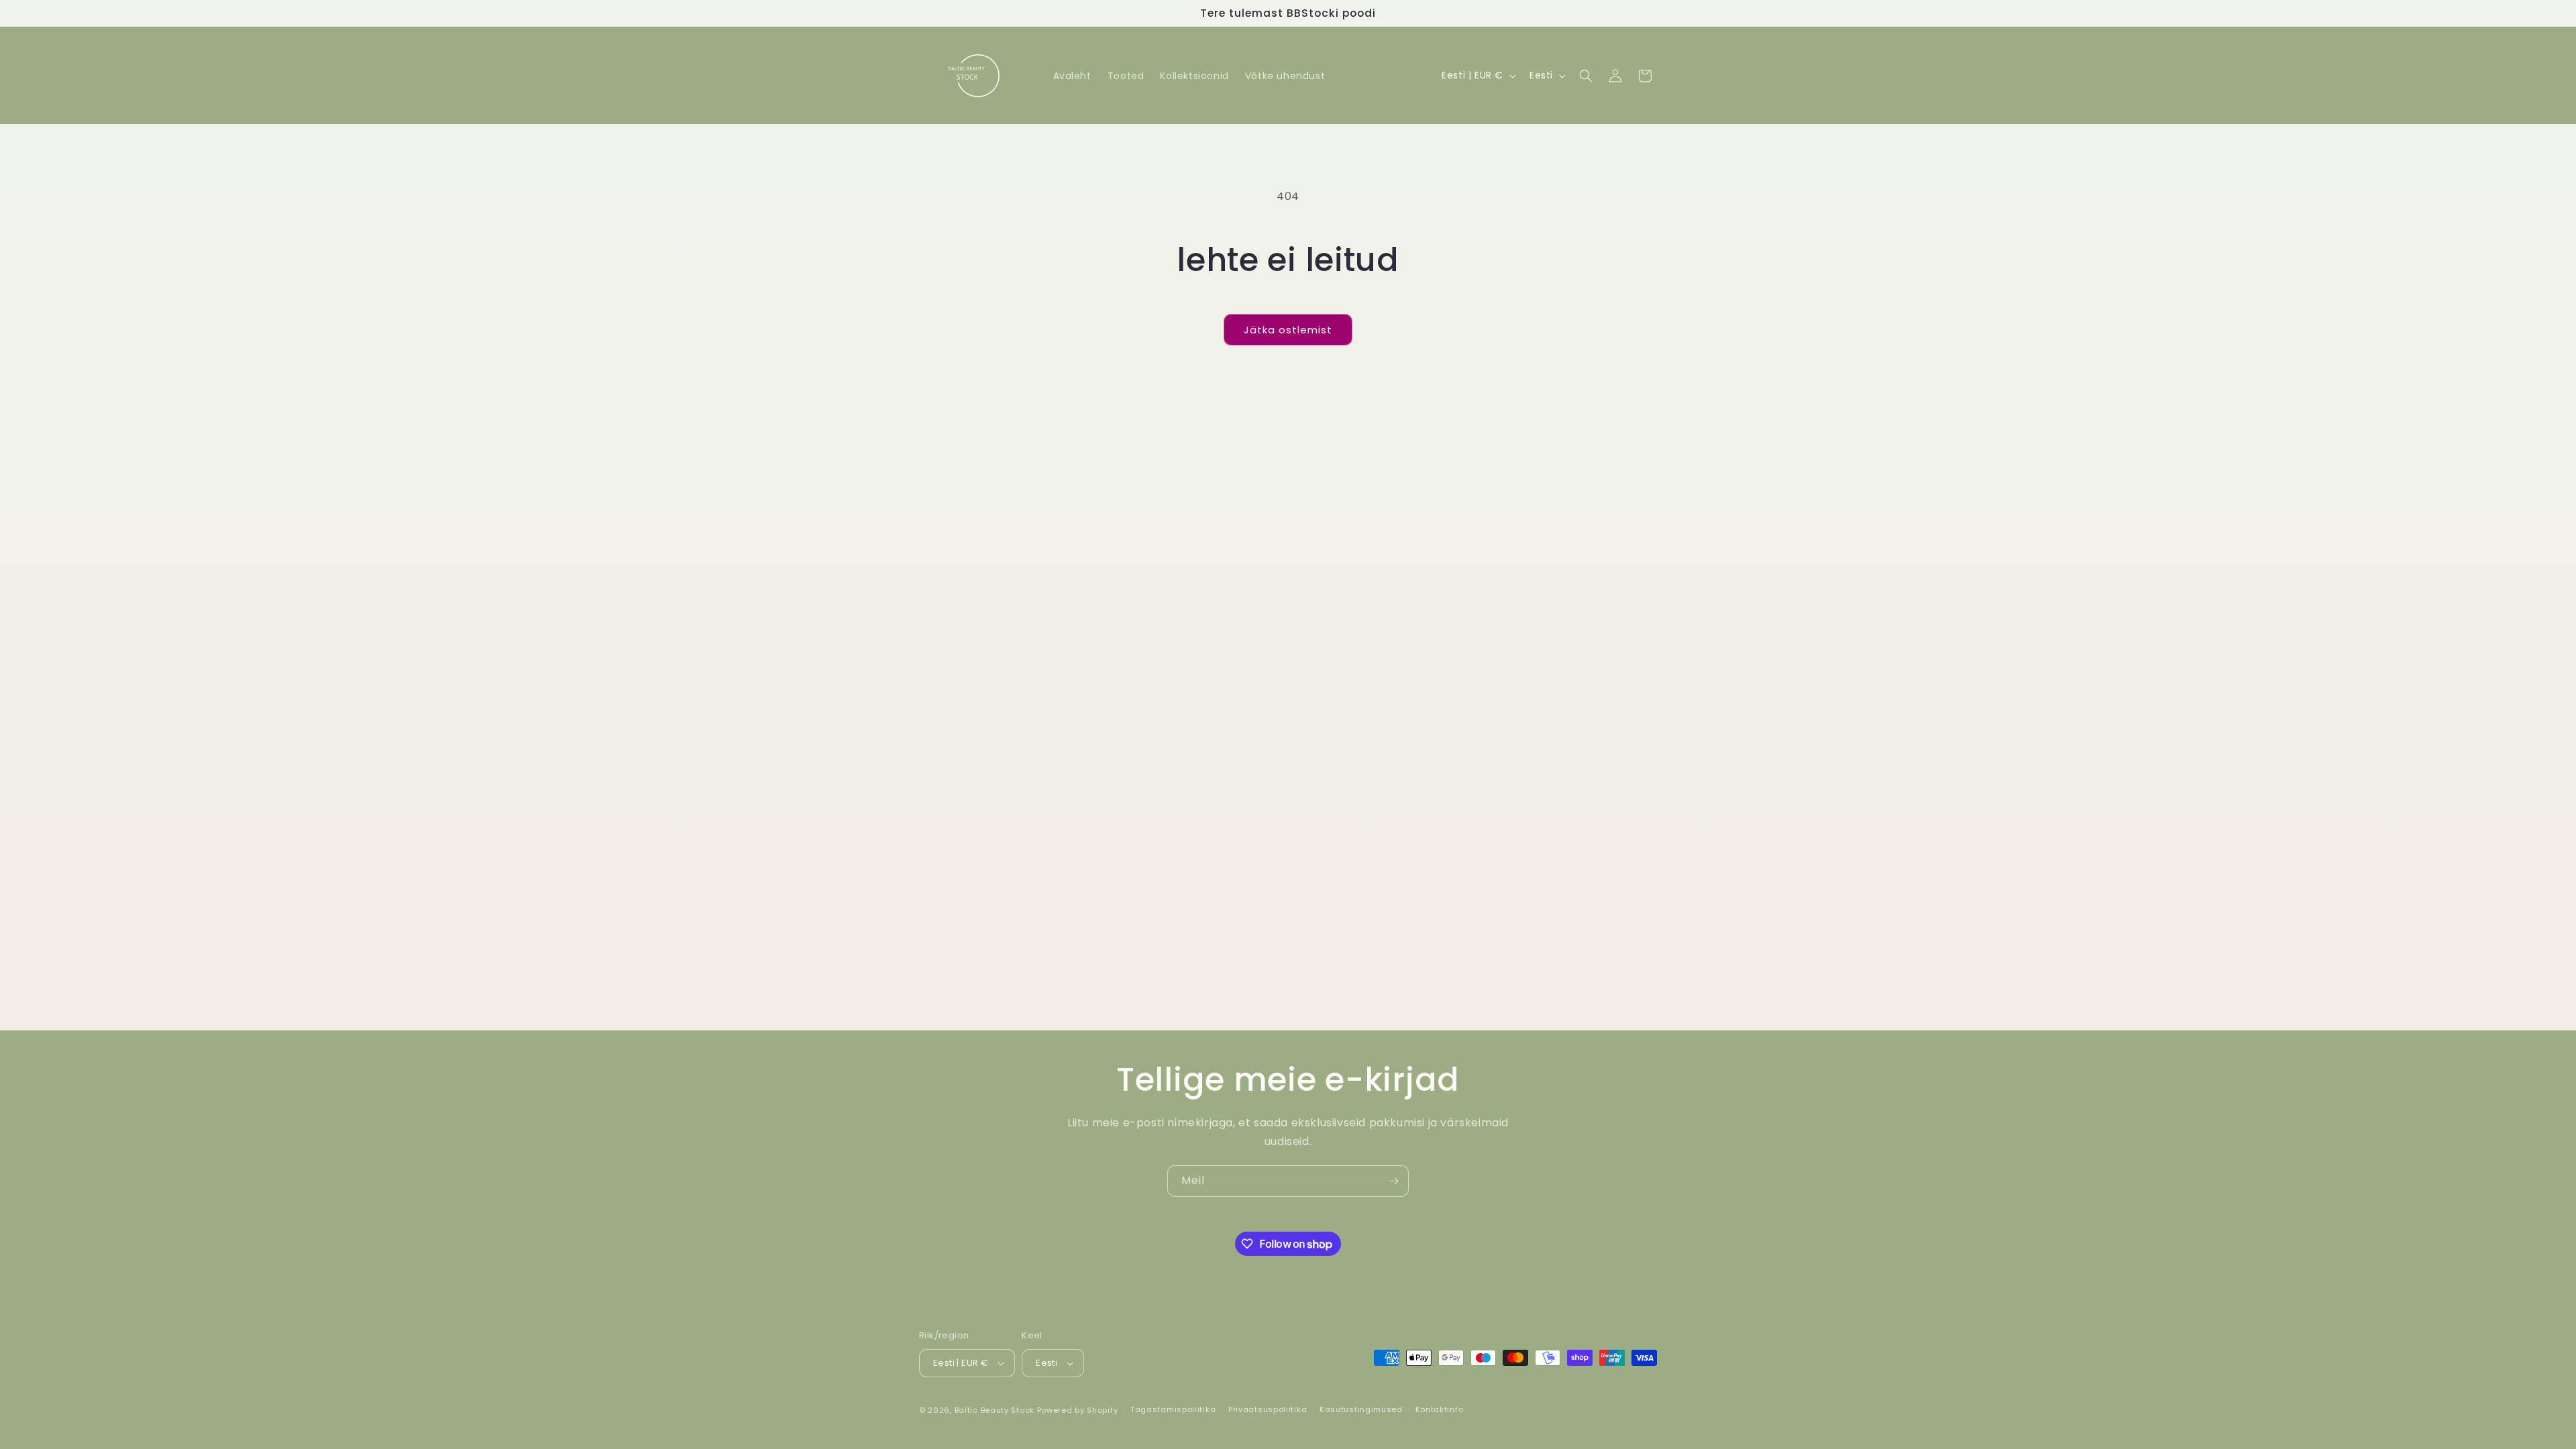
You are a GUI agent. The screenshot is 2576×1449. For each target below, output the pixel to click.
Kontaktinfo (1440, 1409)
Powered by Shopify (1078, 1410)
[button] (1586, 76)
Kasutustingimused (1361, 1409)
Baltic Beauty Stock (995, 1410)
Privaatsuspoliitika (1268, 1409)
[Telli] (1393, 1181)
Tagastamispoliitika (1173, 1409)
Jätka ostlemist (1288, 330)
